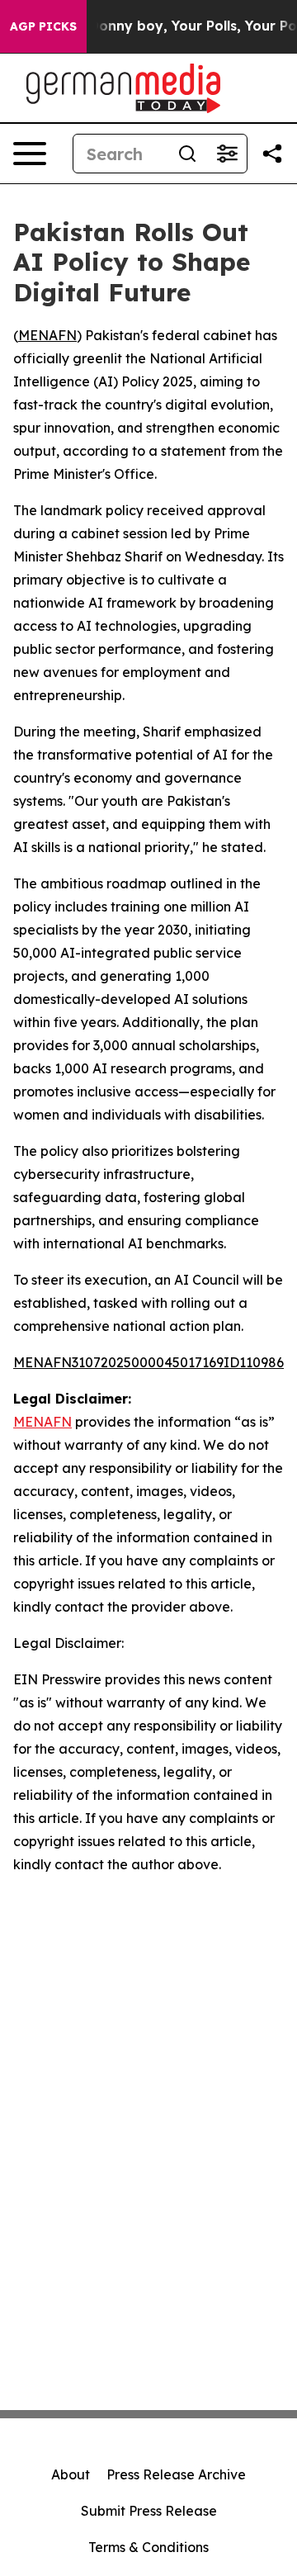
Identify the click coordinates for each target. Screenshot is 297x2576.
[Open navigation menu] (30, 154)
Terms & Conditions (148, 2547)
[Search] (187, 154)
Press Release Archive (176, 2474)
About (71, 2474)
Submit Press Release (149, 2511)
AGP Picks (43, 26)
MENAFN (47, 335)
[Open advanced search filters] (227, 154)
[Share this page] (272, 154)
